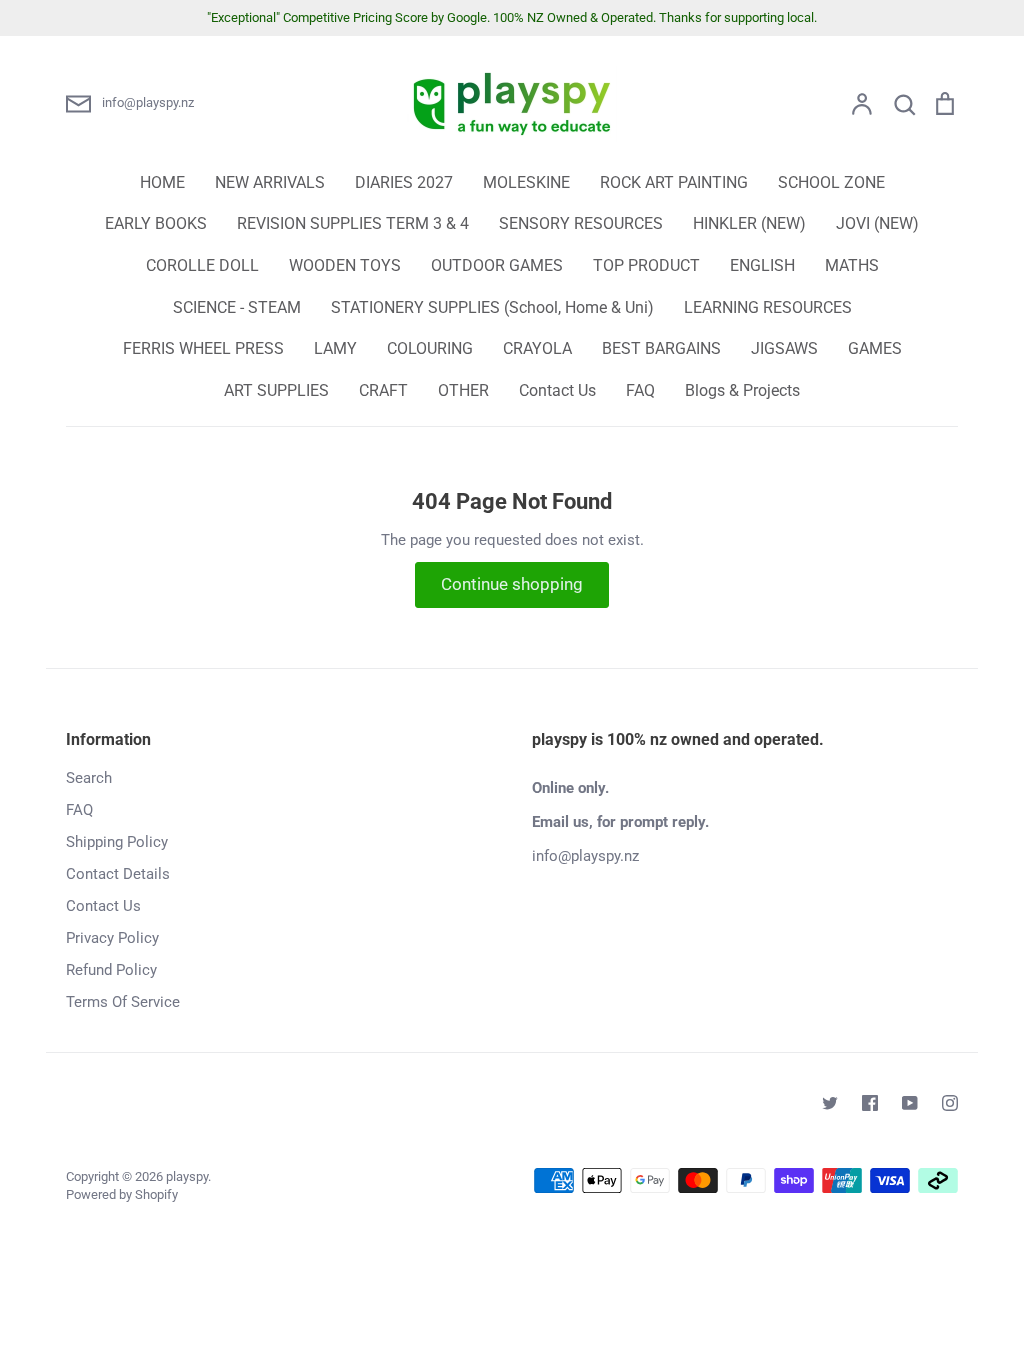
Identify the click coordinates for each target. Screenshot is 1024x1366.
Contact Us (557, 390)
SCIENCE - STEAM (237, 307)
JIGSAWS (784, 348)
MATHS (852, 265)
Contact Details (118, 874)
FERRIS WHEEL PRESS (203, 348)
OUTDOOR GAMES (497, 265)
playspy (187, 1176)
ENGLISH (762, 265)
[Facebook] (870, 1103)
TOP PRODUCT (646, 265)
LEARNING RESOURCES (768, 307)
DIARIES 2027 (404, 182)
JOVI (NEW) (877, 223)
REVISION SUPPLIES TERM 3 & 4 (353, 223)
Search (89, 778)
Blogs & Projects (742, 390)
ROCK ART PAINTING (674, 182)
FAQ (640, 390)
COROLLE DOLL (202, 265)
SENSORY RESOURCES (581, 223)
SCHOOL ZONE (831, 182)
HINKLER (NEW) (749, 223)
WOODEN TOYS (345, 265)
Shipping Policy (117, 842)
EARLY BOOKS (156, 223)
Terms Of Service (123, 1002)
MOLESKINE (526, 182)
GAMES (875, 348)
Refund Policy (111, 970)
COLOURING (430, 348)
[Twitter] (830, 1103)
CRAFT (383, 390)
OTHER (463, 390)
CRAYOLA (537, 348)
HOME (162, 182)
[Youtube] (910, 1103)
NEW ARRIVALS (270, 182)
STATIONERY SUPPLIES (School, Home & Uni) (492, 307)
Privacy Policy (112, 938)
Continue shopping (512, 584)
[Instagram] (950, 1103)
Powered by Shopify (122, 1194)
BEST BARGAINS (661, 348)
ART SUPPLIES (276, 390)
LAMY (335, 348)
